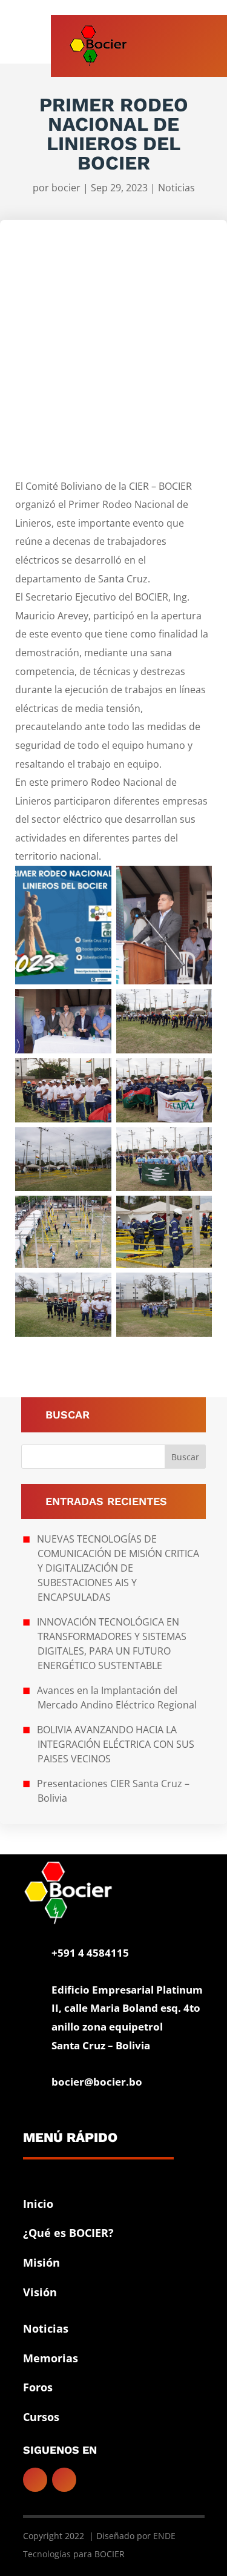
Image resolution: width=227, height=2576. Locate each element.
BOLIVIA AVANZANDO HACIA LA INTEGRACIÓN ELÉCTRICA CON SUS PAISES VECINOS (116, 1744)
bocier (66, 188)
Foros (38, 2387)
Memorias (51, 2358)
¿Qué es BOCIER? (68, 2233)
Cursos (41, 2417)
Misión (41, 2262)
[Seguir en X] (64, 2480)
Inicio (38, 2204)
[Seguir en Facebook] (35, 2480)
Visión (40, 2292)
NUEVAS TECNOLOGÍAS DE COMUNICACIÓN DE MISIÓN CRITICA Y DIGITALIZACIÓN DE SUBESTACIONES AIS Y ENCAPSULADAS (118, 1568)
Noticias (176, 188)
